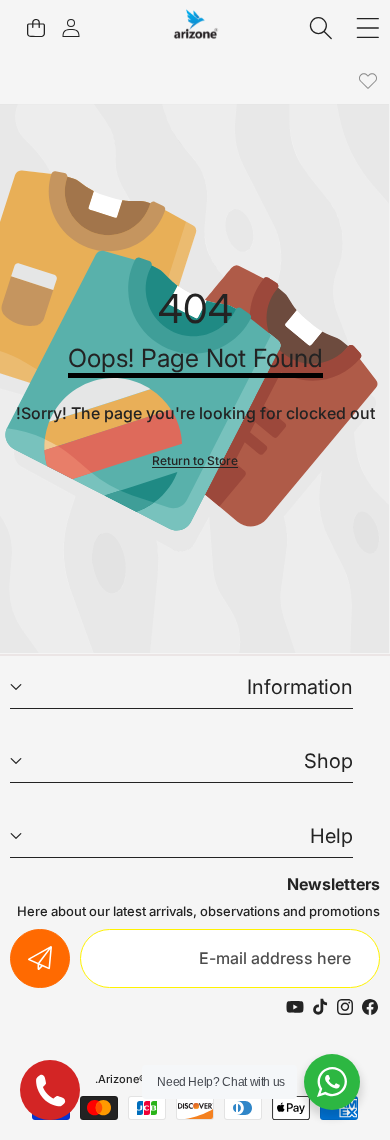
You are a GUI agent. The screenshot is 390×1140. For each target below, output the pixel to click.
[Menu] (367, 27)
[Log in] (70, 27)
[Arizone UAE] (196, 27)
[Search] (321, 27)
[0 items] (35, 27)
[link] (367, 81)
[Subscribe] (40, 959)
